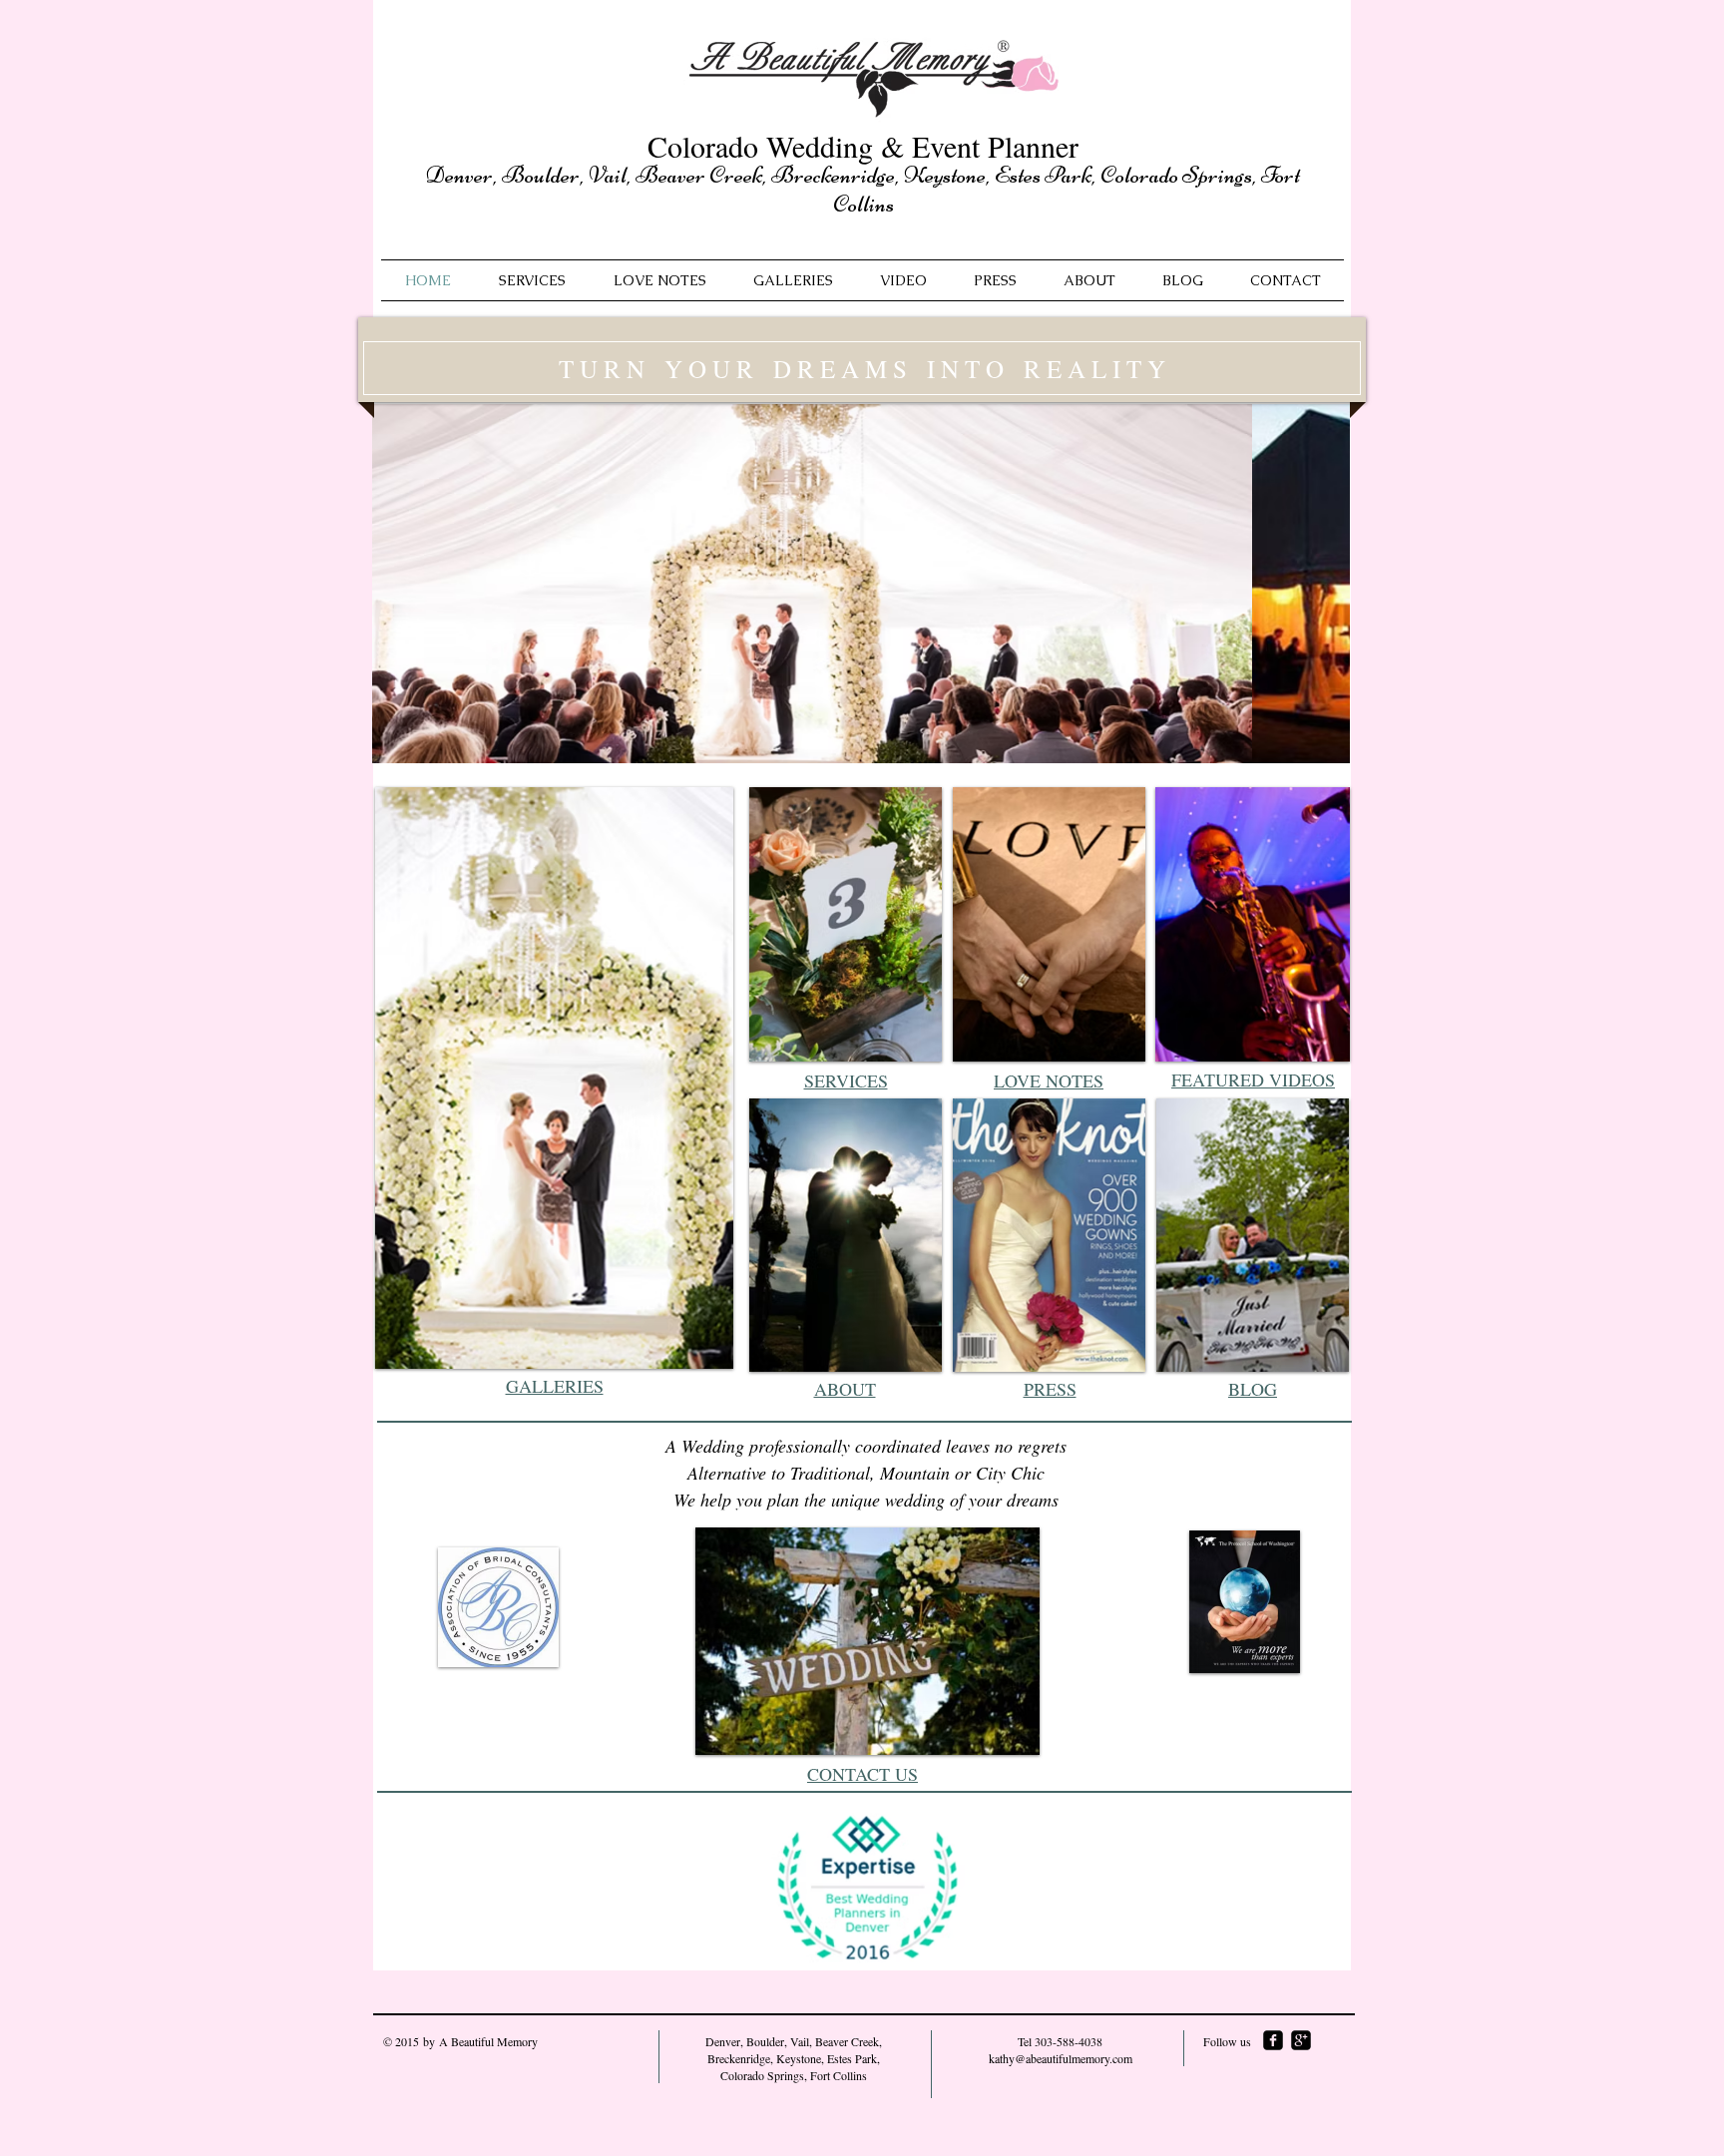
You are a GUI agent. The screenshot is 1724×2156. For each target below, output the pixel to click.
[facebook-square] (1273, 2040)
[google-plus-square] (1301, 2040)
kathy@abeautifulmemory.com (1061, 2058)
